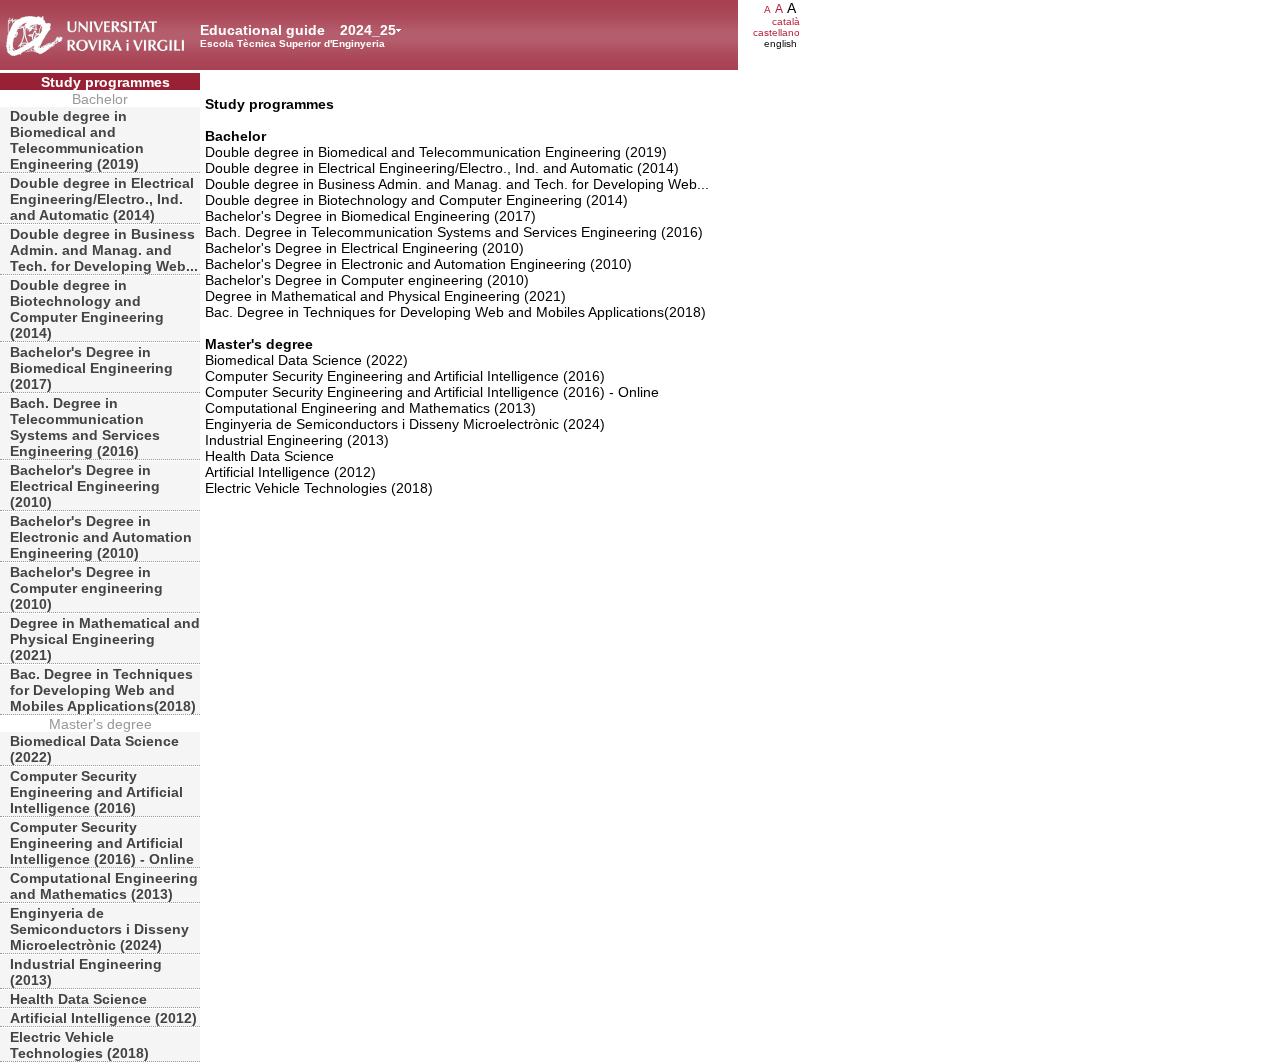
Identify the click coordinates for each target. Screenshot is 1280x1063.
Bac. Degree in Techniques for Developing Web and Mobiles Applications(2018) (103, 690)
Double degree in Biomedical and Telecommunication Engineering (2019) (77, 140)
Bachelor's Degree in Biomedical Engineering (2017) (91, 368)
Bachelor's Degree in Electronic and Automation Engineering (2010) (101, 537)
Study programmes (105, 82)
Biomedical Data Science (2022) (94, 749)
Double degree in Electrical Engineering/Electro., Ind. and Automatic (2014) (102, 199)
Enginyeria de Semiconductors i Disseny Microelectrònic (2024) (99, 929)
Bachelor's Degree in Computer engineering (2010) (86, 588)
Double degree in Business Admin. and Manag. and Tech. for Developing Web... (104, 250)
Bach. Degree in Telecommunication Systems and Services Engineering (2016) (85, 427)
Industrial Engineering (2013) (86, 972)
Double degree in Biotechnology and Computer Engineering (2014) (87, 309)
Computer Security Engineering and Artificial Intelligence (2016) (96, 792)
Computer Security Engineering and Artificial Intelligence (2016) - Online (102, 843)
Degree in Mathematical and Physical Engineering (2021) (105, 639)
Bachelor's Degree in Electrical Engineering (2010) (85, 486)
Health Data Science (78, 999)
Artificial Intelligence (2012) (103, 1018)
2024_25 (368, 30)
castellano (776, 32)
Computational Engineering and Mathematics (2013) (104, 886)
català (786, 21)
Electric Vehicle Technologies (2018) (79, 1045)
